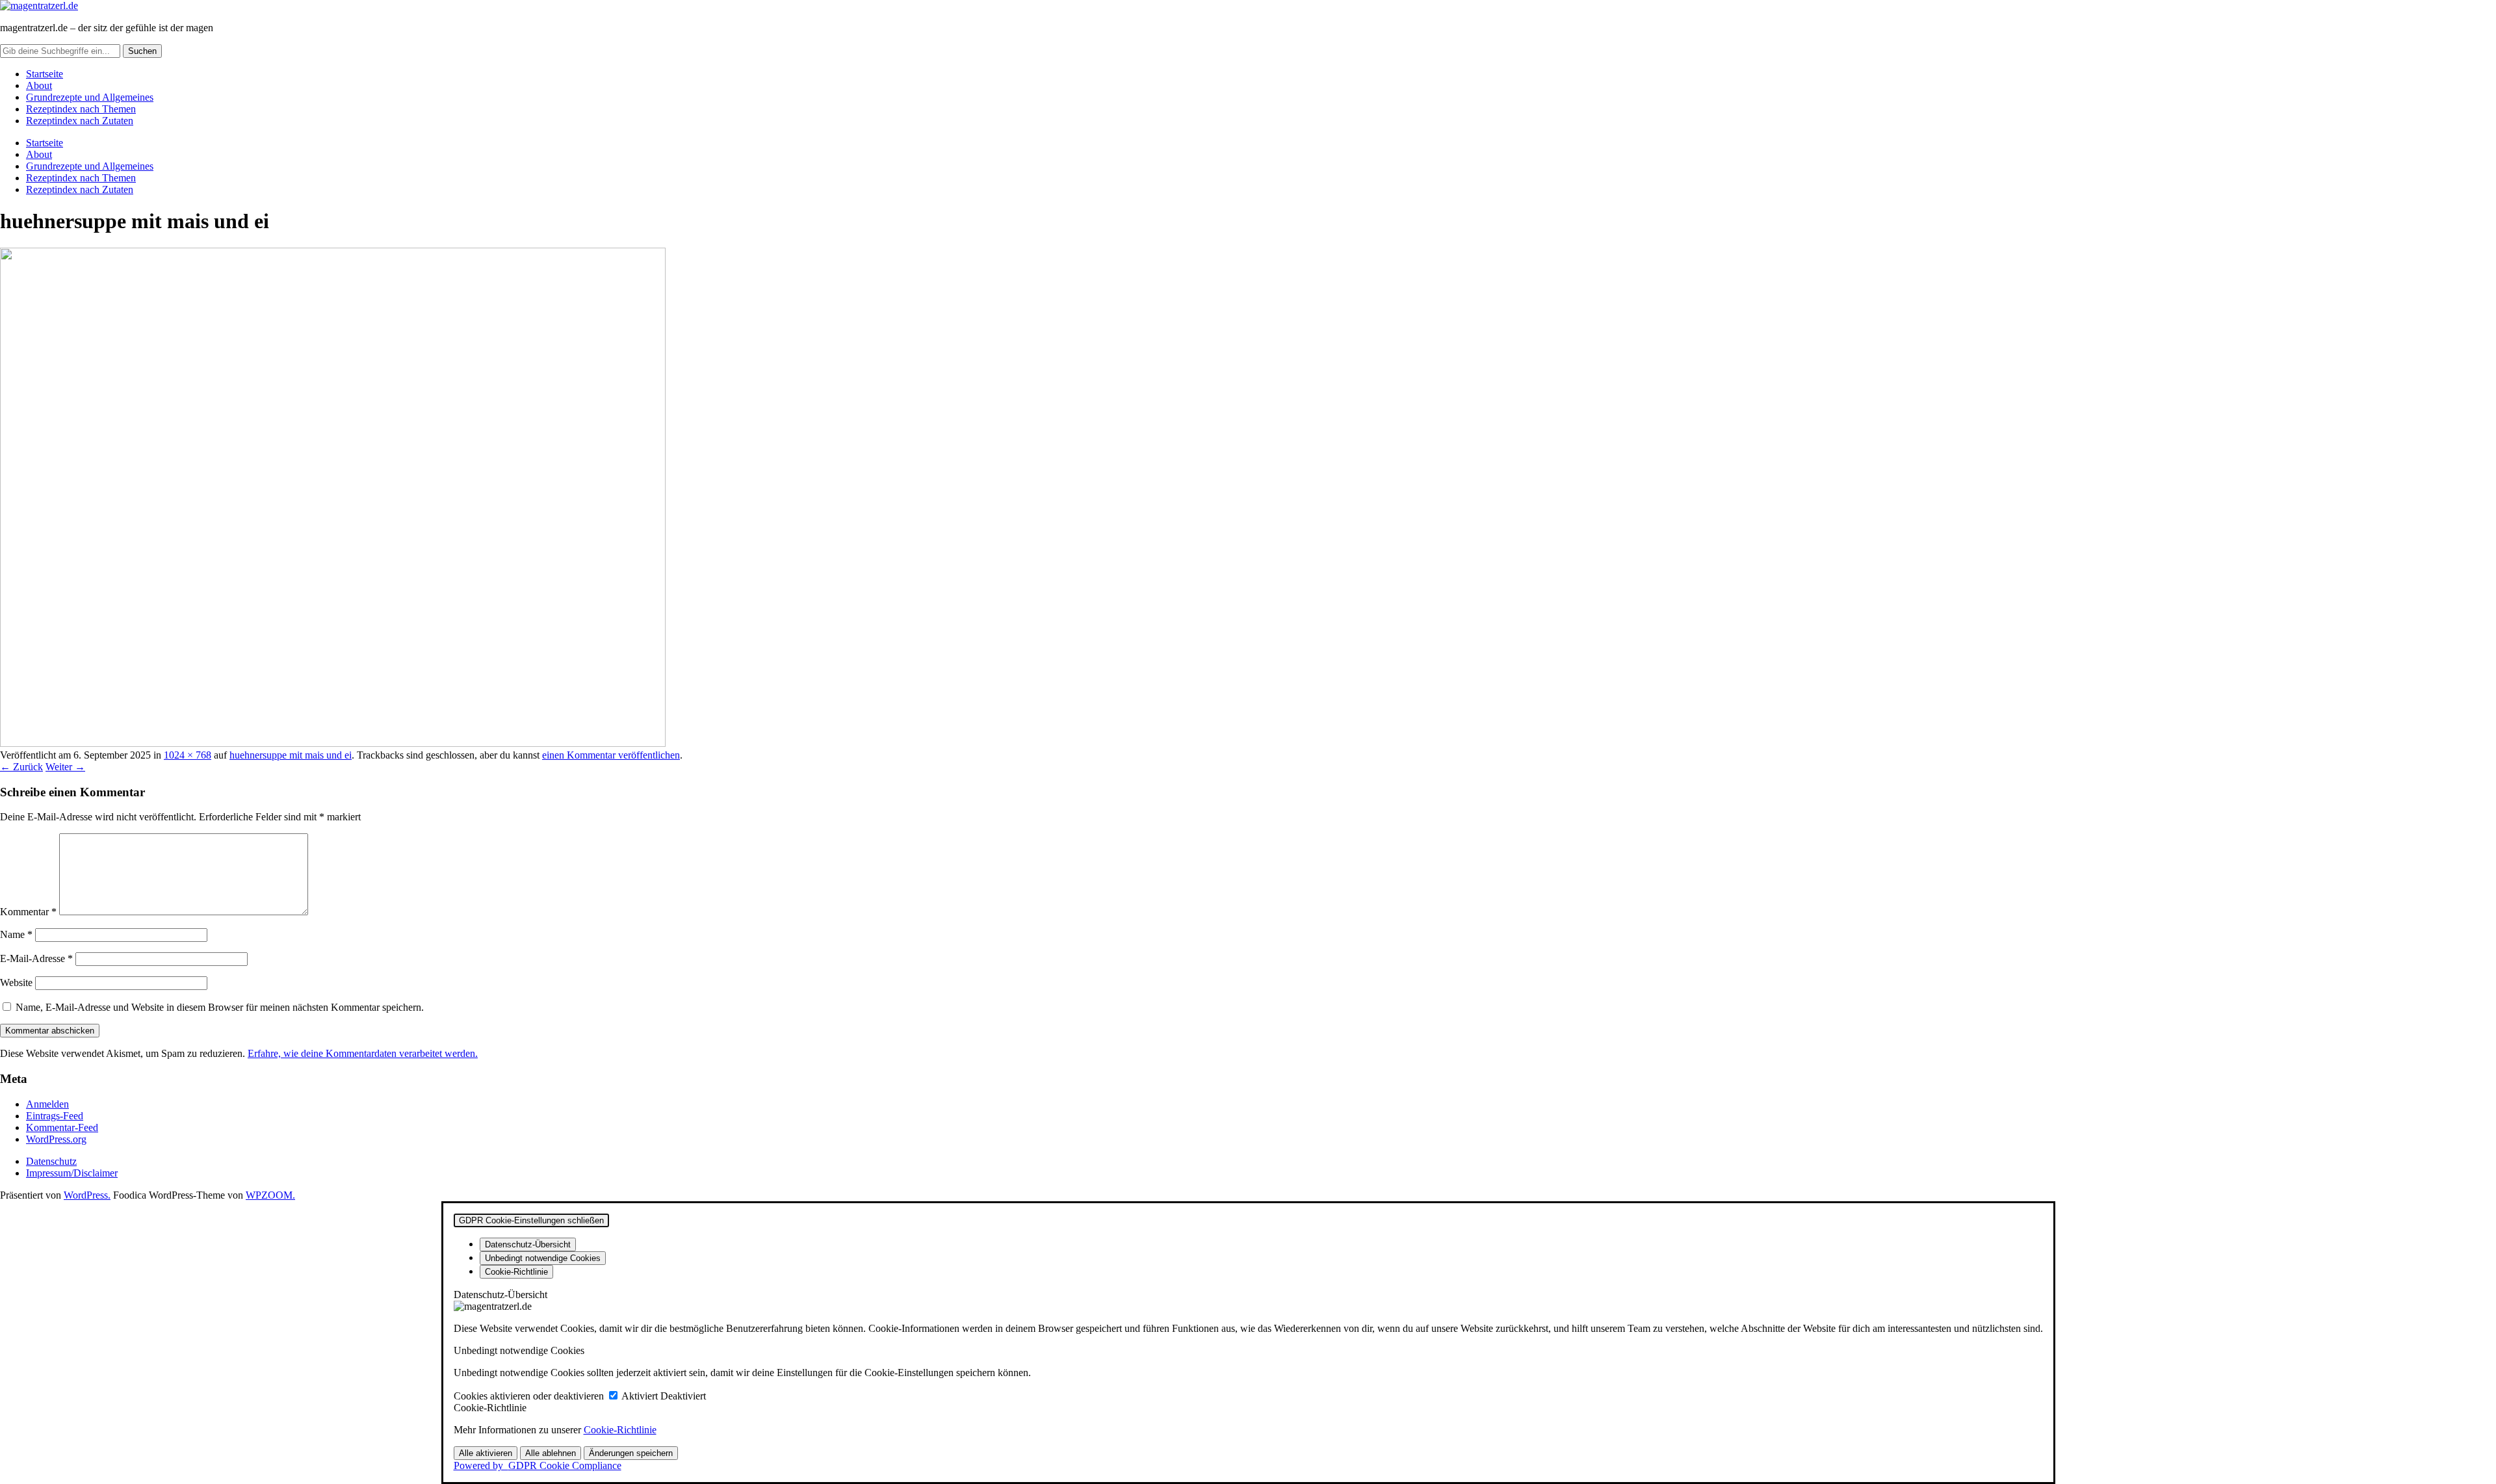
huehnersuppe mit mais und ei (291, 755)
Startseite (45, 74)
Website (16, 983)
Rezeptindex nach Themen (81, 109)
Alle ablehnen (551, 1453)
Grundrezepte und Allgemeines (90, 97)
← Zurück (21, 767)
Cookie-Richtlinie (620, 1430)
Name (16, 934)
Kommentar (28, 912)
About (39, 85)
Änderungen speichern (631, 1453)
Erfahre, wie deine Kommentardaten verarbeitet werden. (363, 1053)
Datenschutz (51, 1161)
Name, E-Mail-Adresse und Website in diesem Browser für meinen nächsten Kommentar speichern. (220, 1007)
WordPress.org (56, 1139)
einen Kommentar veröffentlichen (611, 755)
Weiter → (65, 767)
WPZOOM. (270, 1195)
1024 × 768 (188, 755)
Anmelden (47, 1104)
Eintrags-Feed (55, 1116)
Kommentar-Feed (62, 1127)
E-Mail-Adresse (36, 958)
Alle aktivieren (486, 1453)
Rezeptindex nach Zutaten (80, 121)
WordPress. (87, 1195)
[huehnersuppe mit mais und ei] (333, 743)
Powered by (538, 1465)
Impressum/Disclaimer (72, 1173)
